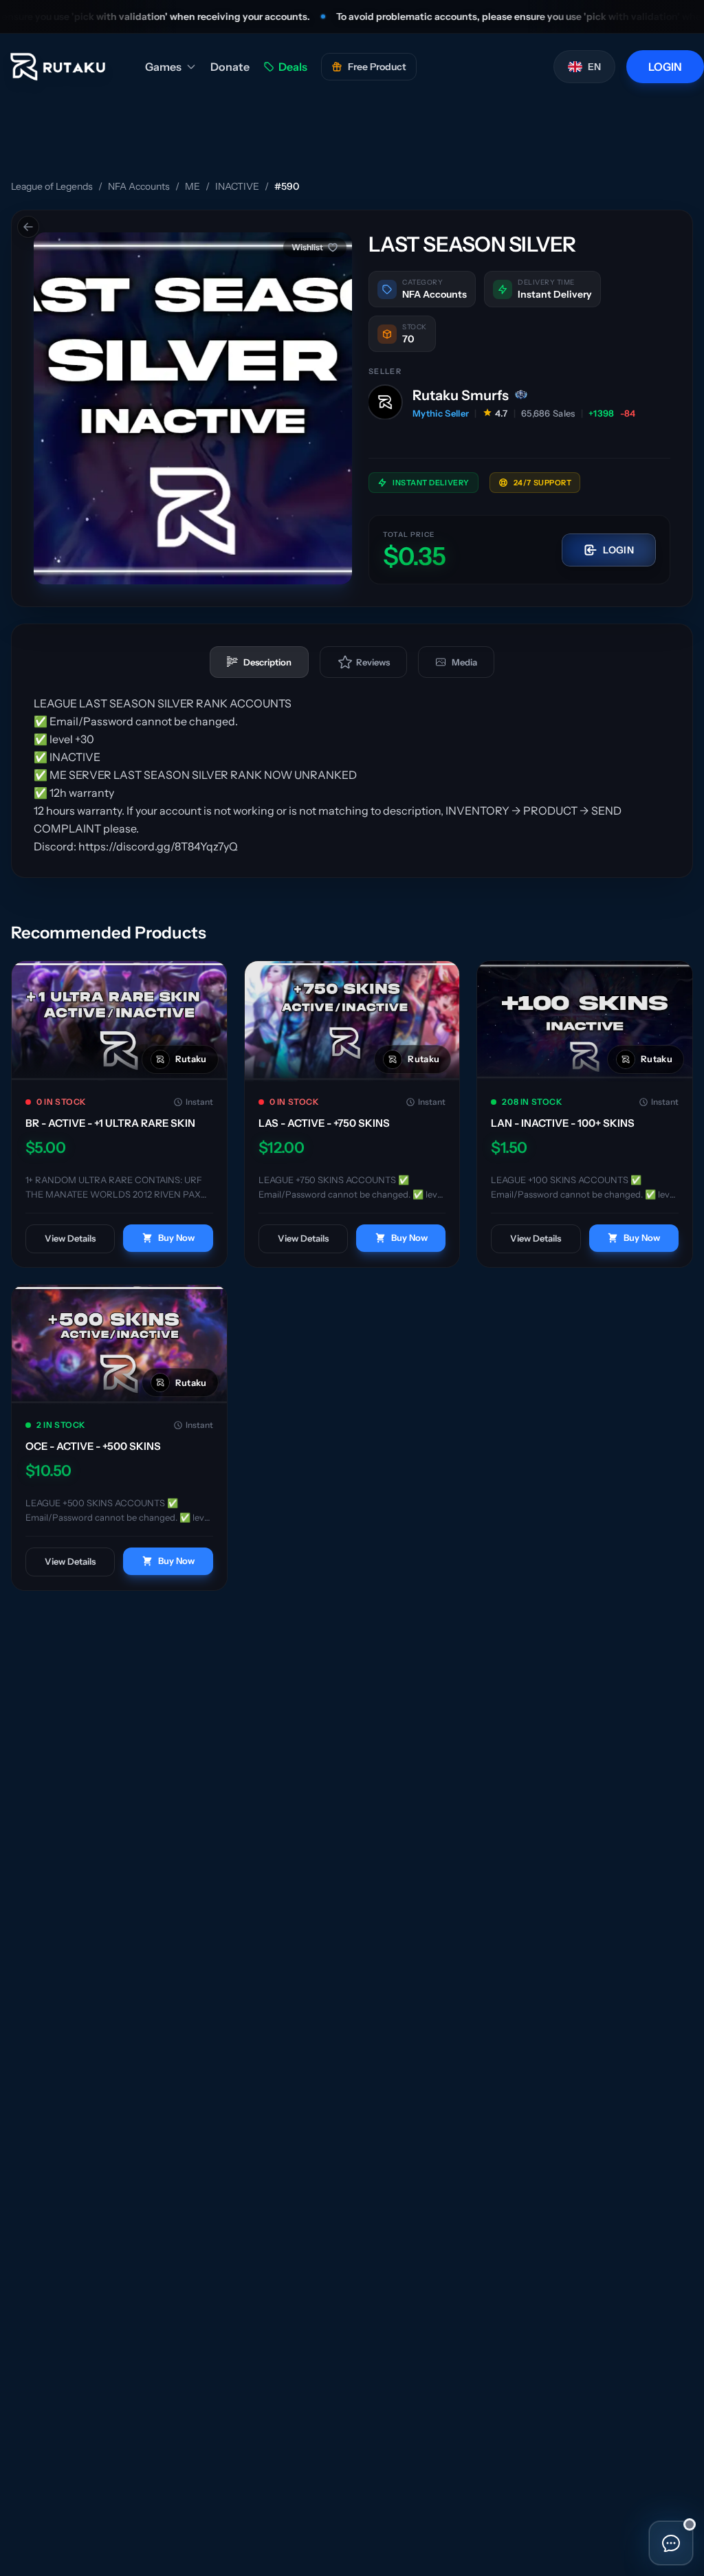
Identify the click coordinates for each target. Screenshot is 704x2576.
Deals (293, 67)
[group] (193, 408)
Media (464, 662)
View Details (70, 1238)
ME (192, 186)
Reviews (373, 662)
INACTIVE (237, 186)
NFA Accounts (139, 186)
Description (267, 662)
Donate (230, 67)
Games (163, 67)
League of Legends (52, 186)
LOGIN (665, 67)
